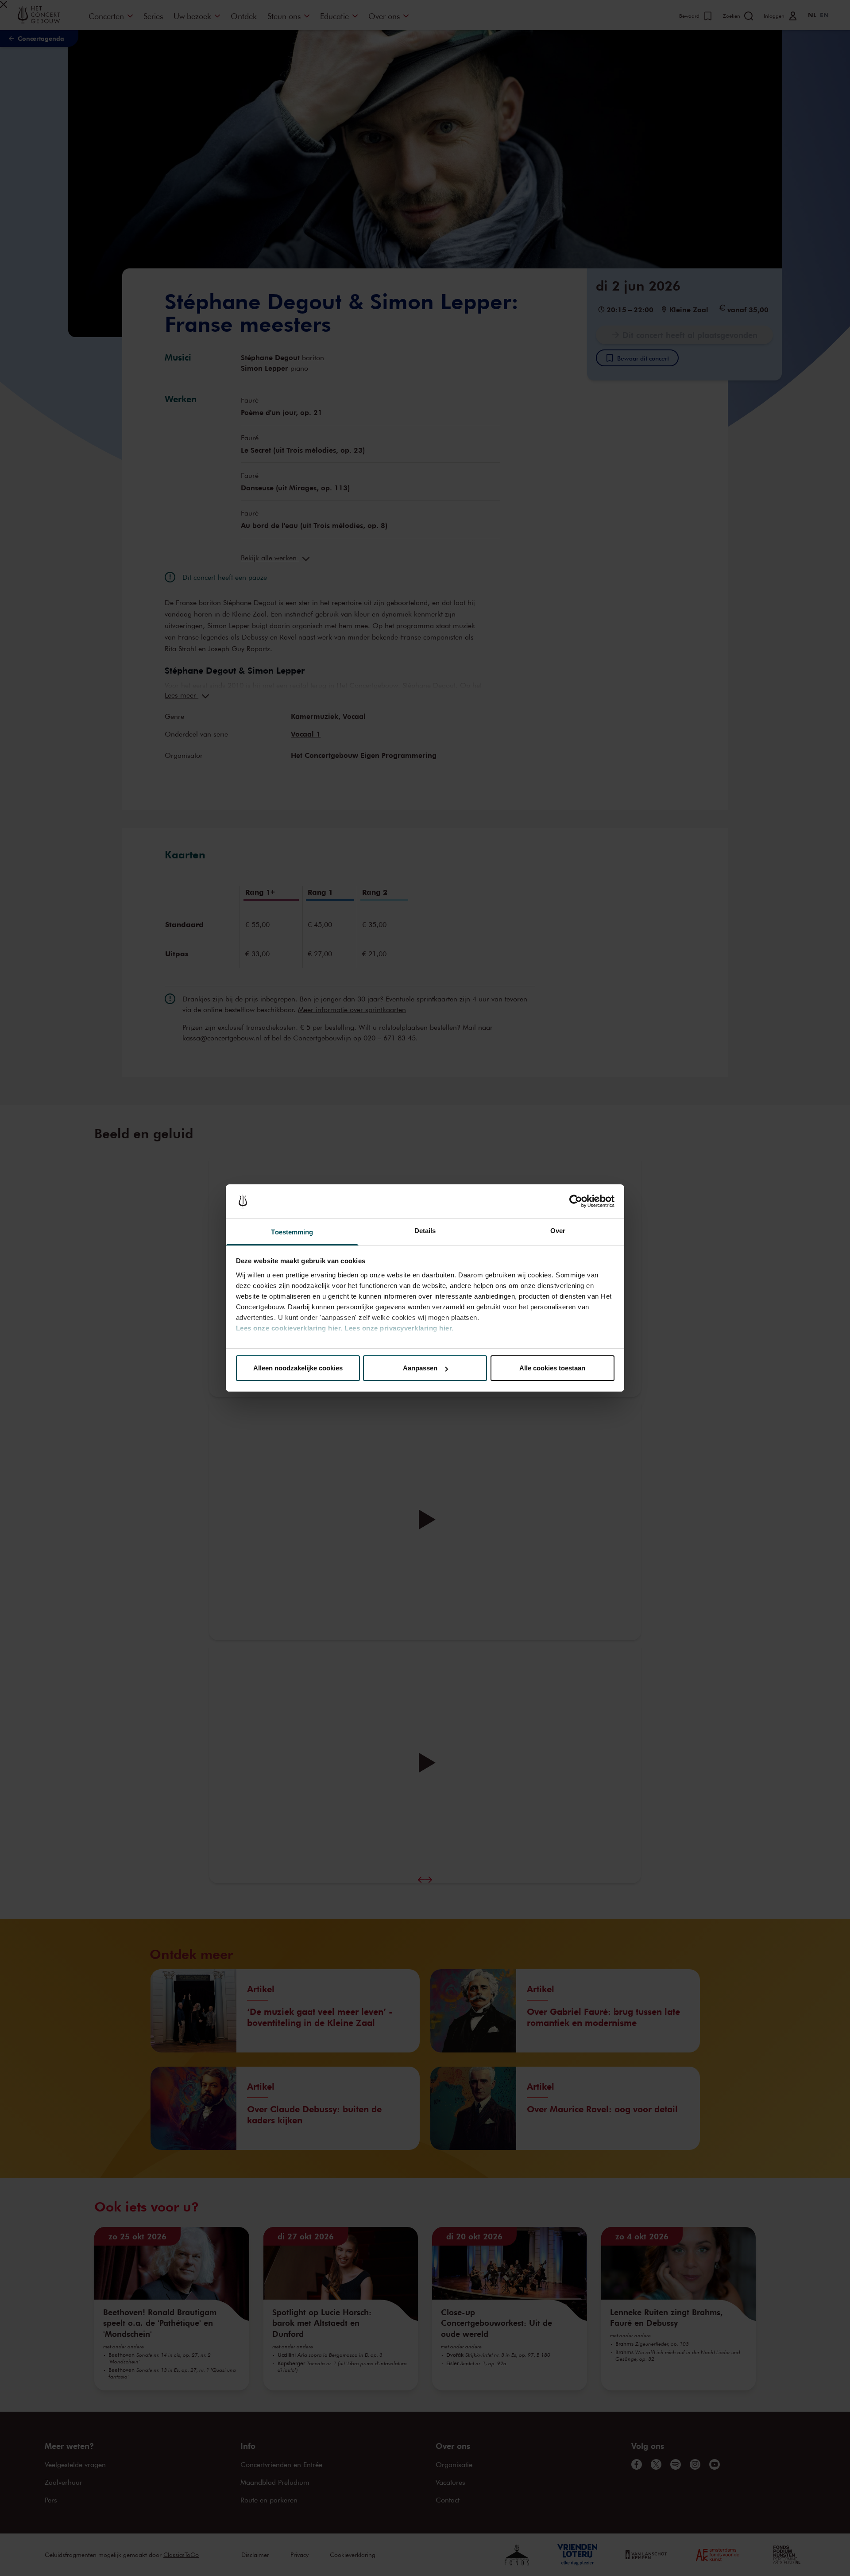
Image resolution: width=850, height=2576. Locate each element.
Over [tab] (558, 1231)
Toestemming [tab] (292, 1232)
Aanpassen (420, 1368)
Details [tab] (425, 1231)
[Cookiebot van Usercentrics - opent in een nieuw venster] (576, 1202)
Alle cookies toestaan (552, 1368)
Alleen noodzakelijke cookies (298, 1368)
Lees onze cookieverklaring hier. (289, 1328)
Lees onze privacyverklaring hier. (399, 1328)
